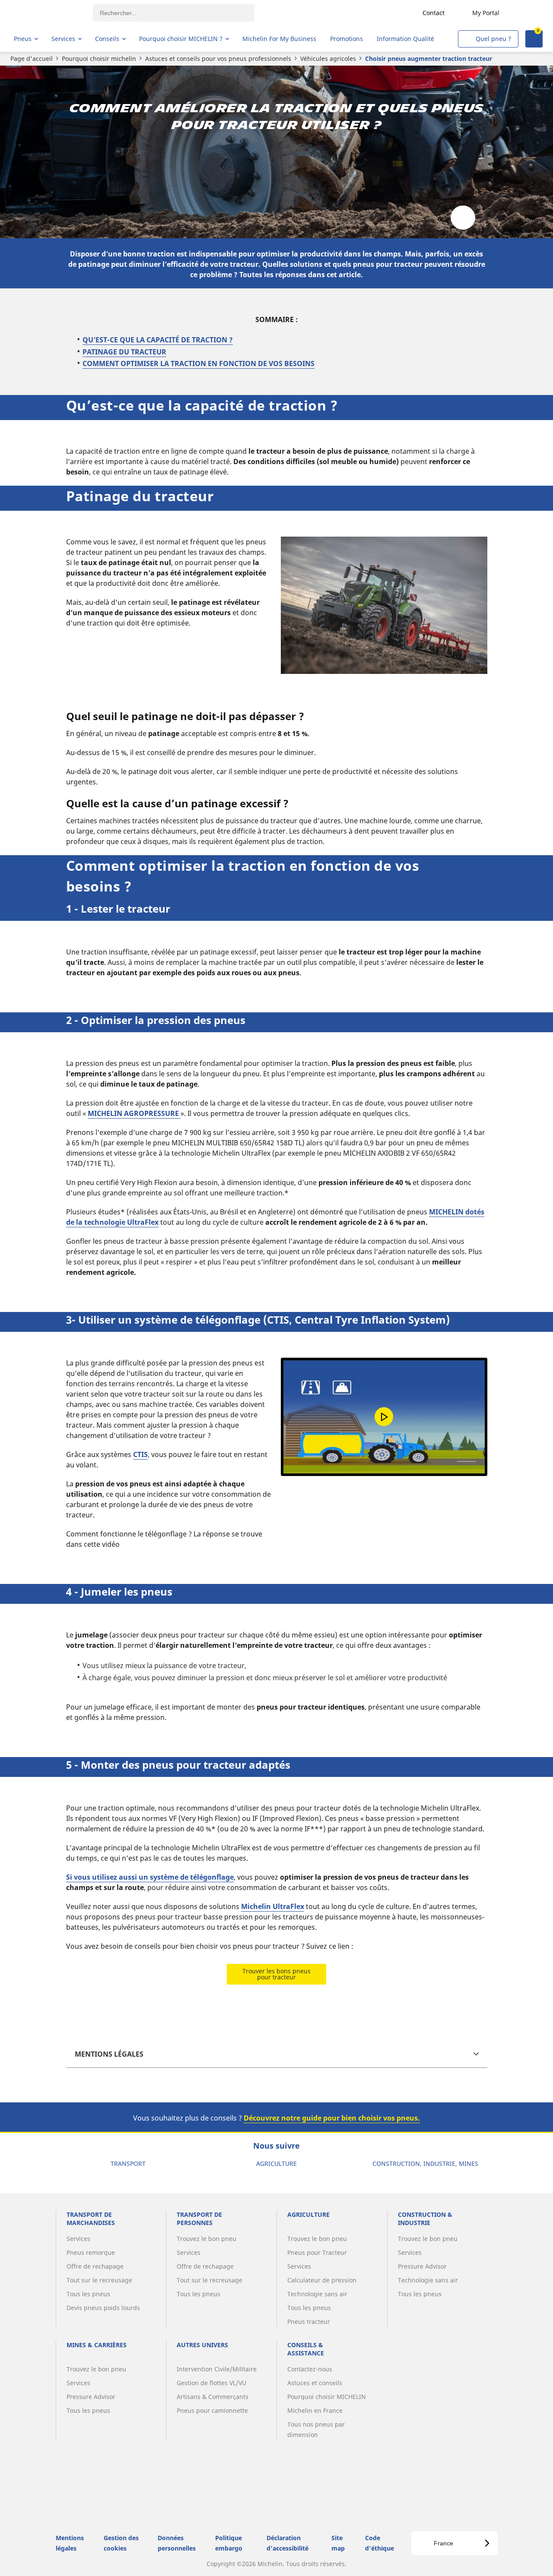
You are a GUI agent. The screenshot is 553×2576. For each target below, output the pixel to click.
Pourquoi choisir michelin (99, 58)
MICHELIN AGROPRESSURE (134, 1113)
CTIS (140, 1454)
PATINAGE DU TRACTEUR (124, 352)
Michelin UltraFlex (273, 1906)
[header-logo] (48, 13)
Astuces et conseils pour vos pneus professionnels (218, 58)
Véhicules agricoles (328, 58)
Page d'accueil (32, 58)
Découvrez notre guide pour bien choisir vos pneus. (332, 2118)
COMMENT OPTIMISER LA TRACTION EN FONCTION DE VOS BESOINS (199, 363)
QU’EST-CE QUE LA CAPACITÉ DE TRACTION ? (158, 340)
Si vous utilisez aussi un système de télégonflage (150, 1877)
